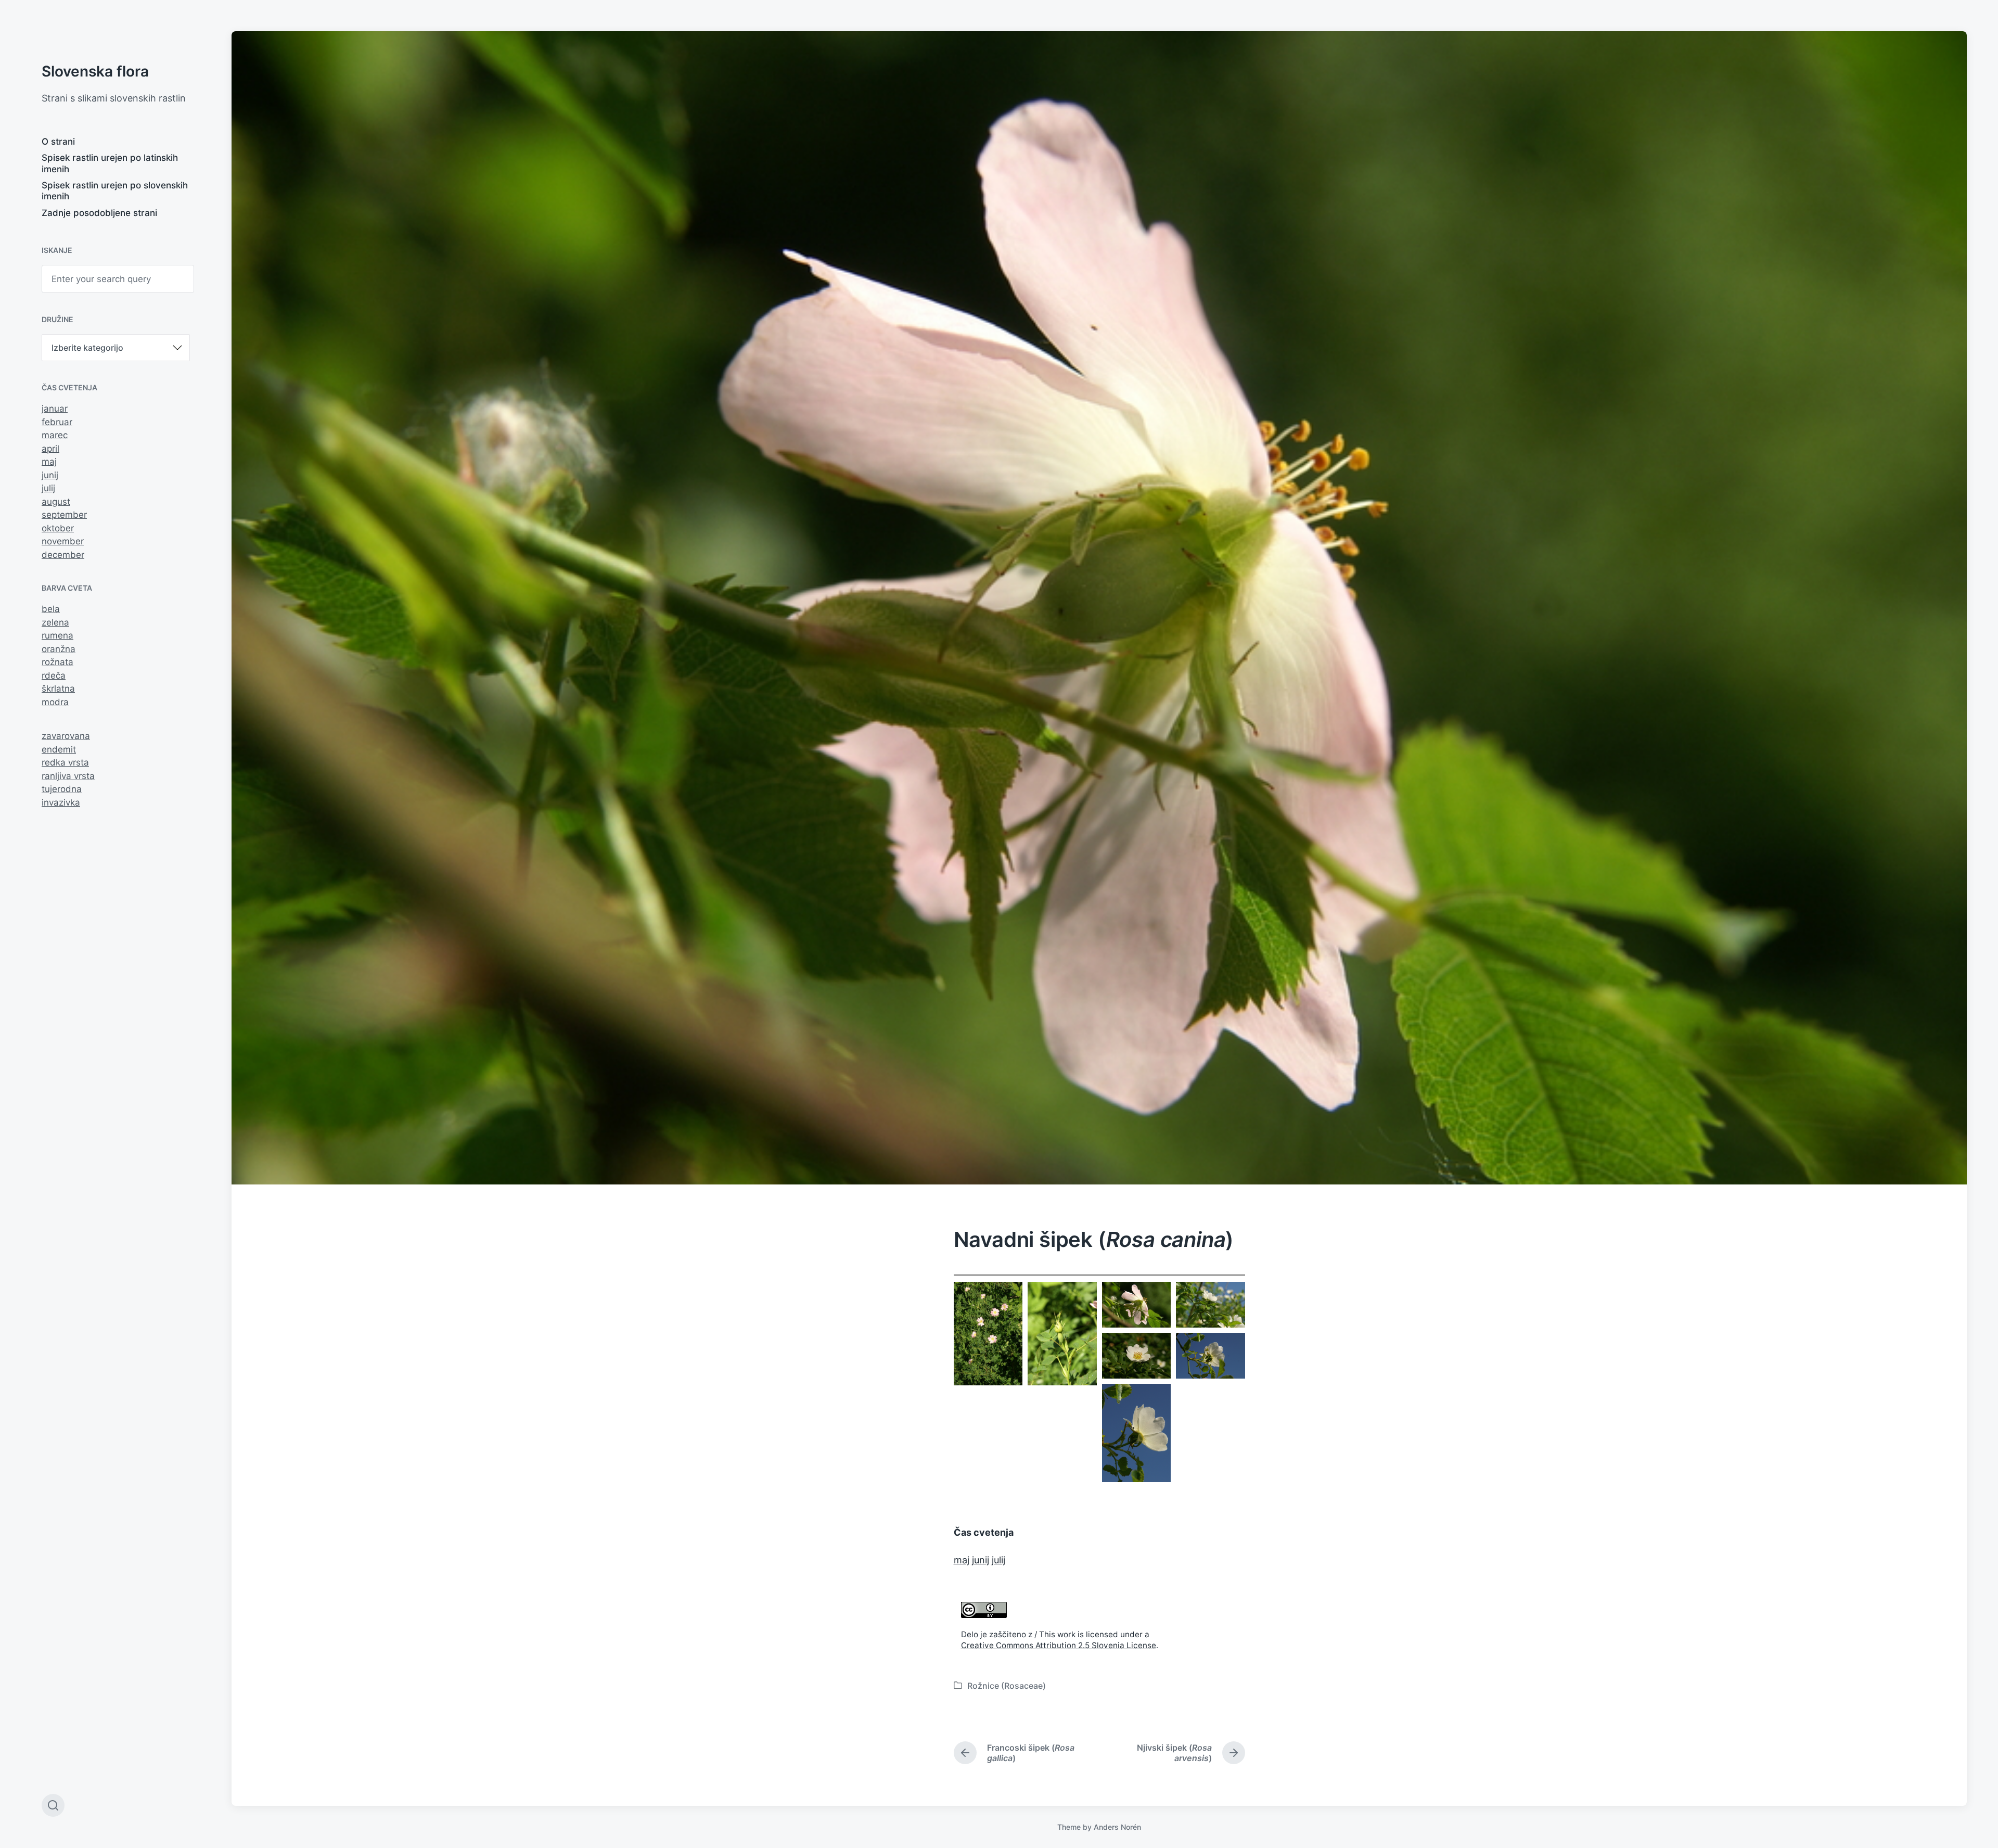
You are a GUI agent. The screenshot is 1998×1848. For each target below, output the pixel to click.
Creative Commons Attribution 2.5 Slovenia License (1059, 1645)
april (50, 449)
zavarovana (66, 736)
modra (55, 702)
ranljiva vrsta (68, 776)
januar (55, 409)
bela (51, 609)
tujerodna (62, 789)
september (64, 515)
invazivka (61, 802)
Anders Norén (1117, 1827)
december (63, 555)
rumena (57, 635)
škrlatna (58, 689)
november (63, 541)
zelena (55, 622)
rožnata (57, 662)
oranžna (59, 649)
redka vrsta (65, 762)
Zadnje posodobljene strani (99, 213)
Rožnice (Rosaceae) (1007, 1686)
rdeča (54, 676)
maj (49, 462)
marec (55, 435)
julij (48, 488)
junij (50, 475)
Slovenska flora (95, 71)
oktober (58, 528)
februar (57, 422)
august (56, 502)
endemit (59, 749)
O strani (58, 142)
